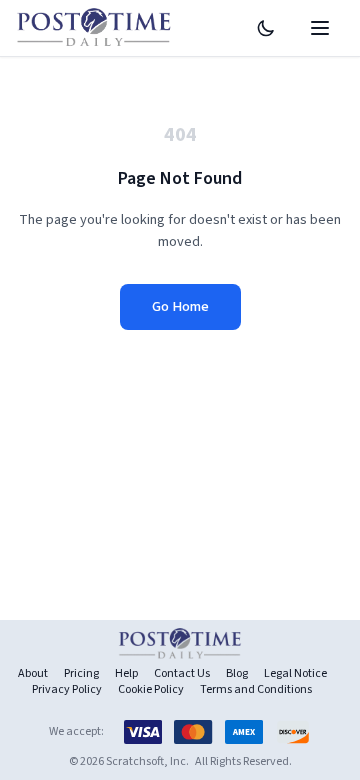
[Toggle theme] (266, 28)
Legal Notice (295, 673)
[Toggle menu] (320, 28)
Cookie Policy (151, 689)
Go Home (180, 306)
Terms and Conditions (256, 689)
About (33, 673)
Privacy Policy (67, 689)
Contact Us (182, 673)
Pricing (81, 673)
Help (126, 673)
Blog (237, 673)
